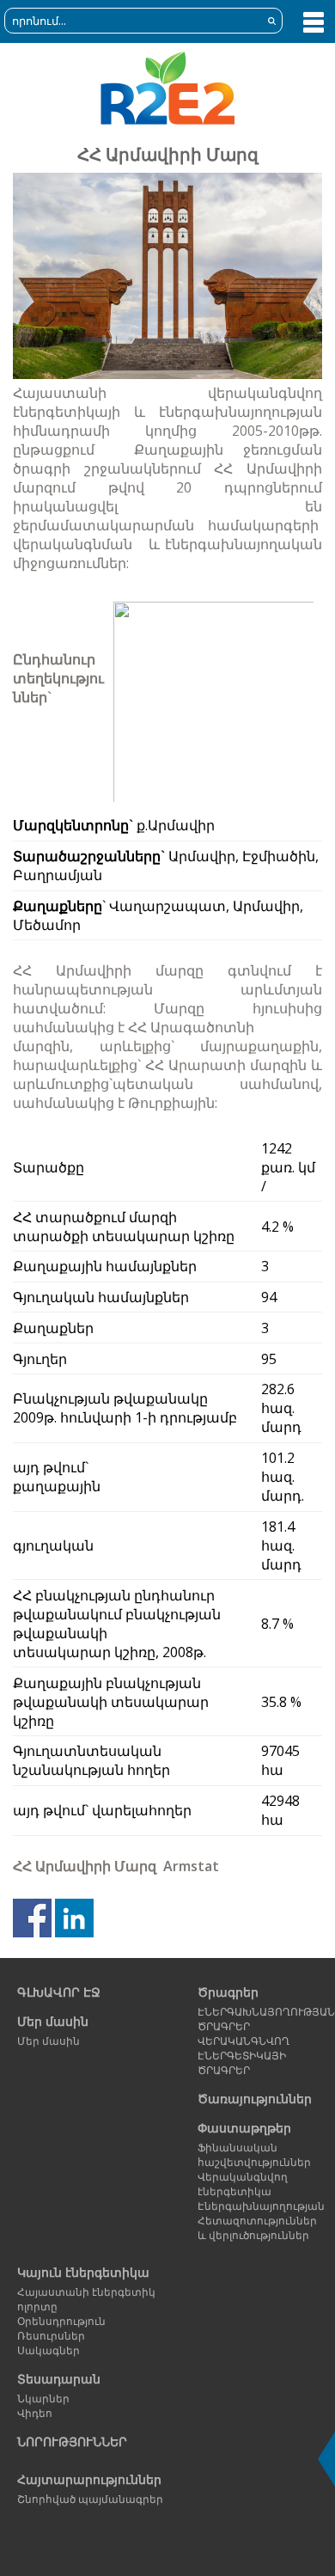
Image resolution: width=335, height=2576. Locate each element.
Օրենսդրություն (61, 2321)
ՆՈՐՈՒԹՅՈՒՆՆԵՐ (72, 2441)
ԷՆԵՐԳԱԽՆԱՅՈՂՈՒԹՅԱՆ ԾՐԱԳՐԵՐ (256, 2019)
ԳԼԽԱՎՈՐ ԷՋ (59, 1992)
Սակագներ (49, 2350)
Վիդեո (35, 2413)
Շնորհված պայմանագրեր (90, 2499)
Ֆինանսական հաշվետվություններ (254, 2155)
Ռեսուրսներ (51, 2336)
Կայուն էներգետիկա (83, 2272)
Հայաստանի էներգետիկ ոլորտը (86, 2299)
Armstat (191, 1866)
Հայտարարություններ (89, 2479)
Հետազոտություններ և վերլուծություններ (256, 2228)
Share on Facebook (32, 1918)
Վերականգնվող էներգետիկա (243, 2184)
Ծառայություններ (255, 2099)
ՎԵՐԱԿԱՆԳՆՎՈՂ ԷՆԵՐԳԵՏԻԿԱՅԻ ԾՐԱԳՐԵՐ (244, 2056)
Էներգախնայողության (256, 2206)
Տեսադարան (59, 2379)
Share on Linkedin (74, 1918)
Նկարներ (43, 2399)
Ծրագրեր (228, 1992)
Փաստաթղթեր (244, 2128)
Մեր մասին (53, 2021)
